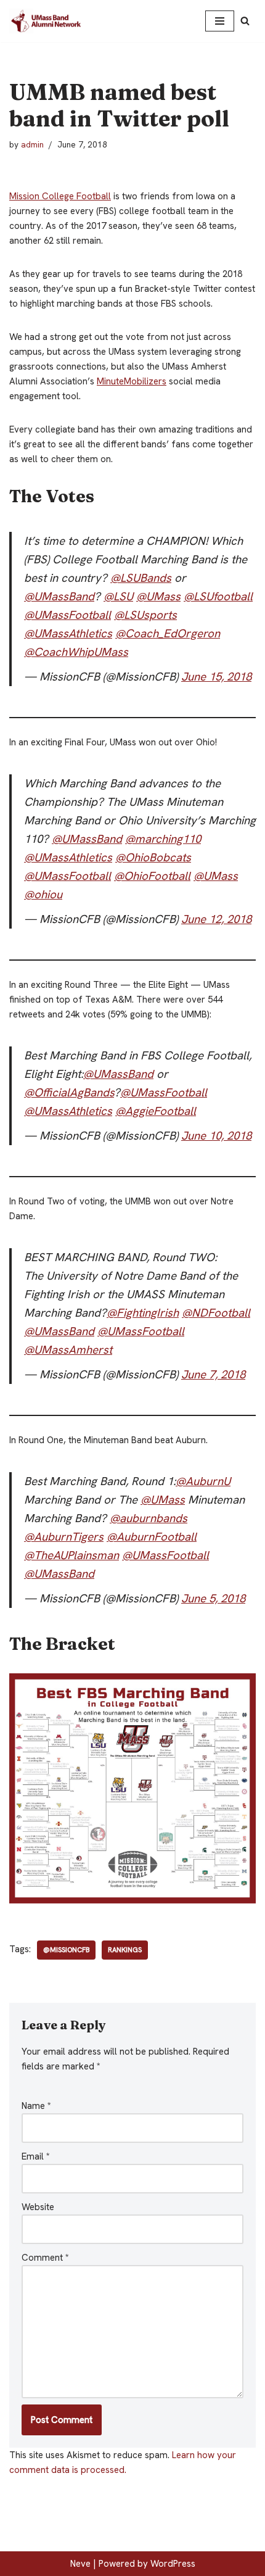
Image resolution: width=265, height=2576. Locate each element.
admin (32, 144)
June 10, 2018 (216, 1136)
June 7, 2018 (213, 1374)
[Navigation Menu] (220, 21)
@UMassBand (59, 596)
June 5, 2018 (213, 1598)
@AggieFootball (156, 1111)
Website (38, 2207)
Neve (80, 2564)
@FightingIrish (143, 1313)
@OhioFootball (152, 876)
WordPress (173, 2564)
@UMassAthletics (68, 633)
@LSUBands (141, 578)
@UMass (158, 596)
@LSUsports (145, 615)
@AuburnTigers (64, 1537)
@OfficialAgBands (69, 1092)
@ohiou (43, 894)
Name (36, 2106)
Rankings (125, 1950)
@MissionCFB (66, 1950)
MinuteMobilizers (132, 381)
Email (36, 2156)
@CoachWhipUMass (76, 652)
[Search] (245, 21)
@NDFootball (216, 1313)
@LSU (118, 596)
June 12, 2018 (216, 919)
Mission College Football (60, 196)
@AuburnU (203, 1481)
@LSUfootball (218, 596)
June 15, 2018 (216, 677)
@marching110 (163, 839)
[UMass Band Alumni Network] (46, 21)
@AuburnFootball (152, 1537)
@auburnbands (149, 1518)
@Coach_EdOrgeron (168, 633)
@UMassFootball (67, 615)
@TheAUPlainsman (71, 1555)
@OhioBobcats (153, 857)
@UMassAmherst (68, 1350)
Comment (45, 2258)
